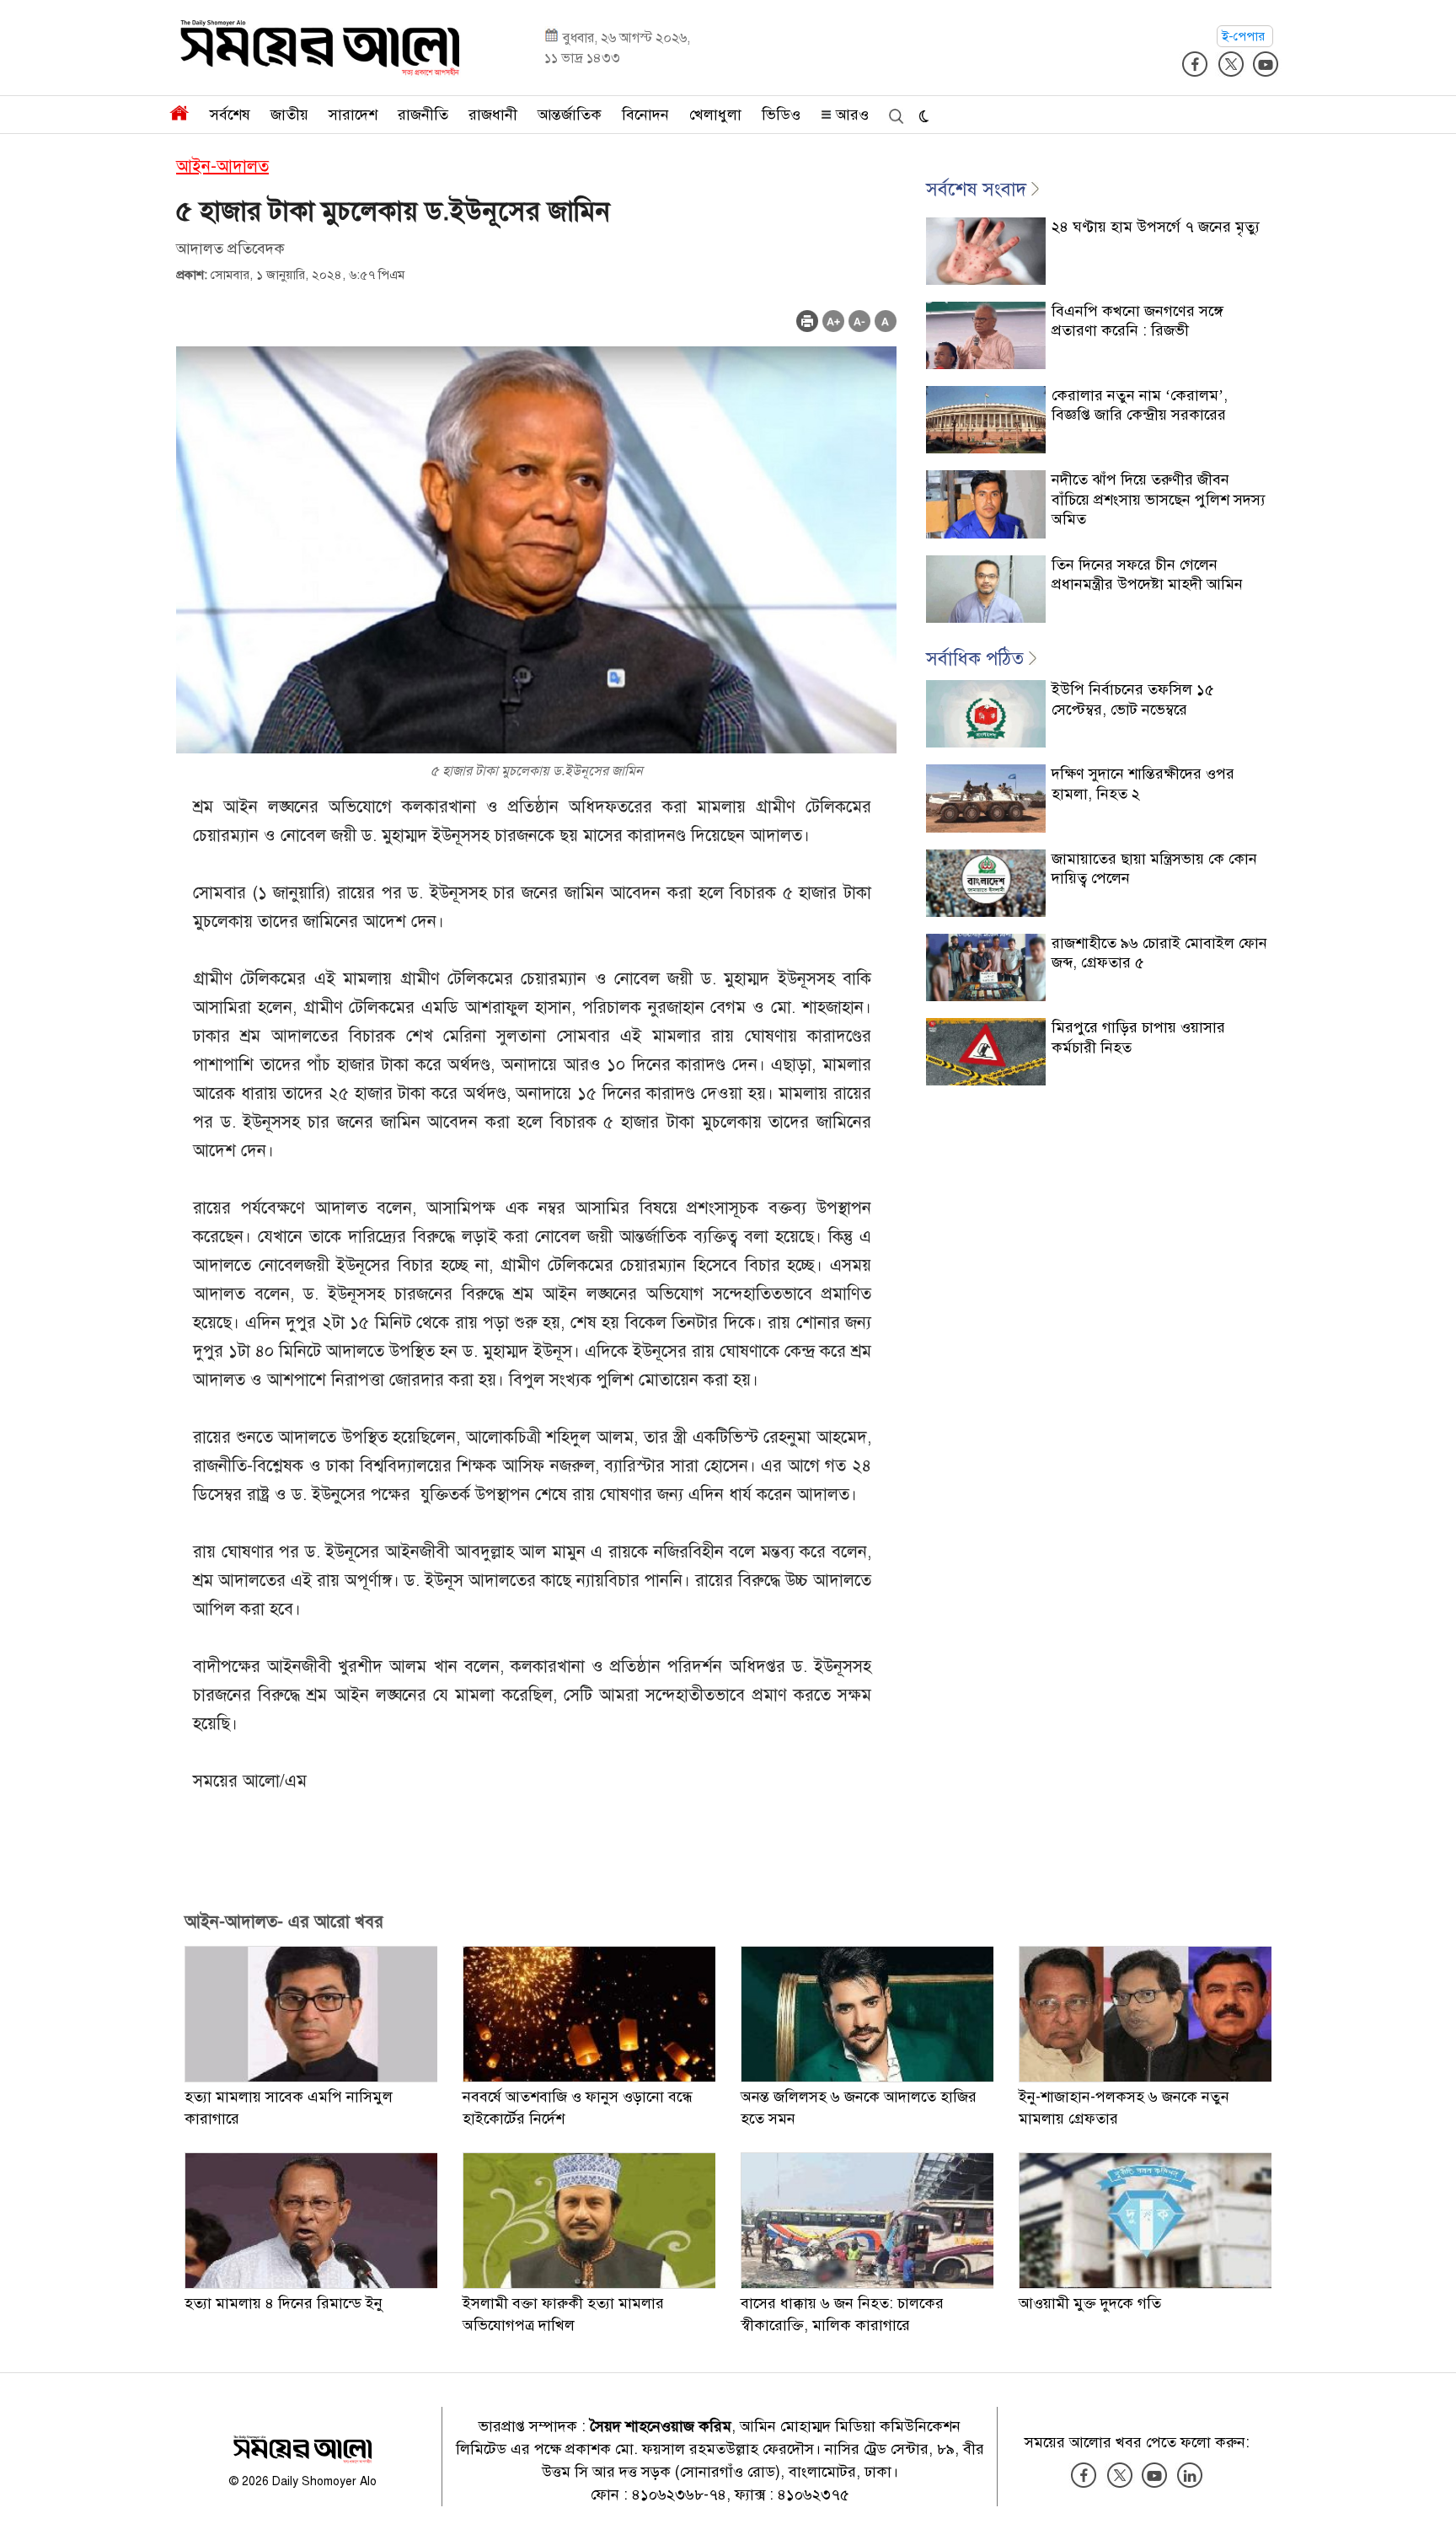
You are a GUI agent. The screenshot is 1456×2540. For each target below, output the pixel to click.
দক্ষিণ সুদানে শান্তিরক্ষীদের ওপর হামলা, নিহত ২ (1143, 783)
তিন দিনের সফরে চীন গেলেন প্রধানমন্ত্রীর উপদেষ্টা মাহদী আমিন (1147, 574)
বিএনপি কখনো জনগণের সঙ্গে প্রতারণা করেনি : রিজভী (1137, 321)
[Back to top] (1430, 2505)
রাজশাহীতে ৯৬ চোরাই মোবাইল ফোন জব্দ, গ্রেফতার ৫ (1159, 953)
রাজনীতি (423, 115)
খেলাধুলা (715, 115)
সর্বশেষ (230, 115)
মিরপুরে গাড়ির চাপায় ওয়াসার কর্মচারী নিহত (1138, 1037)
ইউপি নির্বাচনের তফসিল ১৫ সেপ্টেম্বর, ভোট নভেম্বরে (1133, 699)
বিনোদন (645, 115)
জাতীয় (289, 115)
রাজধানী (493, 115)
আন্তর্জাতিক (570, 115)
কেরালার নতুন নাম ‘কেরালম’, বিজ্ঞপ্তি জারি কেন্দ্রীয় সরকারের (1140, 405)
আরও (850, 115)
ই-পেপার (1245, 36)
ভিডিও (781, 115)
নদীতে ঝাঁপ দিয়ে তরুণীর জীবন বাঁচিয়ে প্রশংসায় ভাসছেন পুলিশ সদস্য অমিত (1159, 499)
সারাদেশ (353, 115)
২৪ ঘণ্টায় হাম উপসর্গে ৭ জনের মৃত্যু (1156, 227)
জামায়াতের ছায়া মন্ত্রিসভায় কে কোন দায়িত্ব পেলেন (1154, 868)
